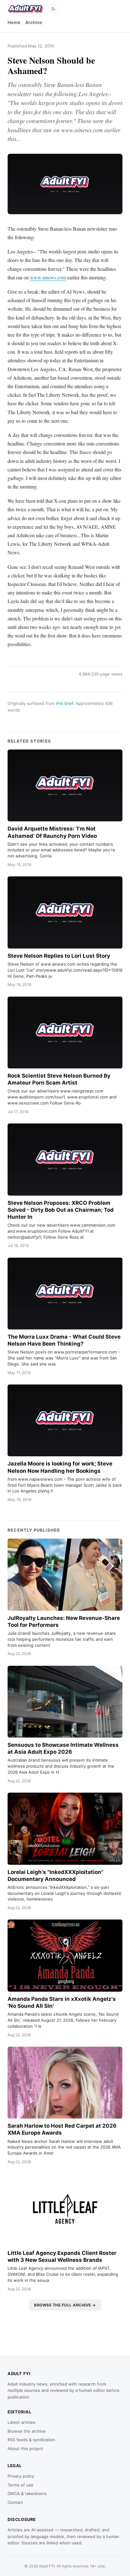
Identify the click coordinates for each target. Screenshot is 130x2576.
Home (14, 22)
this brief (65, 703)
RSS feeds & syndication (31, 2440)
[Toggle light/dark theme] (53, 9)
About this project (25, 2448)
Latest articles (21, 2422)
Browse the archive (27, 2431)
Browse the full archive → (65, 2305)
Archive (34, 22)
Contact (15, 2502)
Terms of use (21, 2485)
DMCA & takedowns (27, 2493)
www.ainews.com (48, 277)
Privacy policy (21, 2476)
